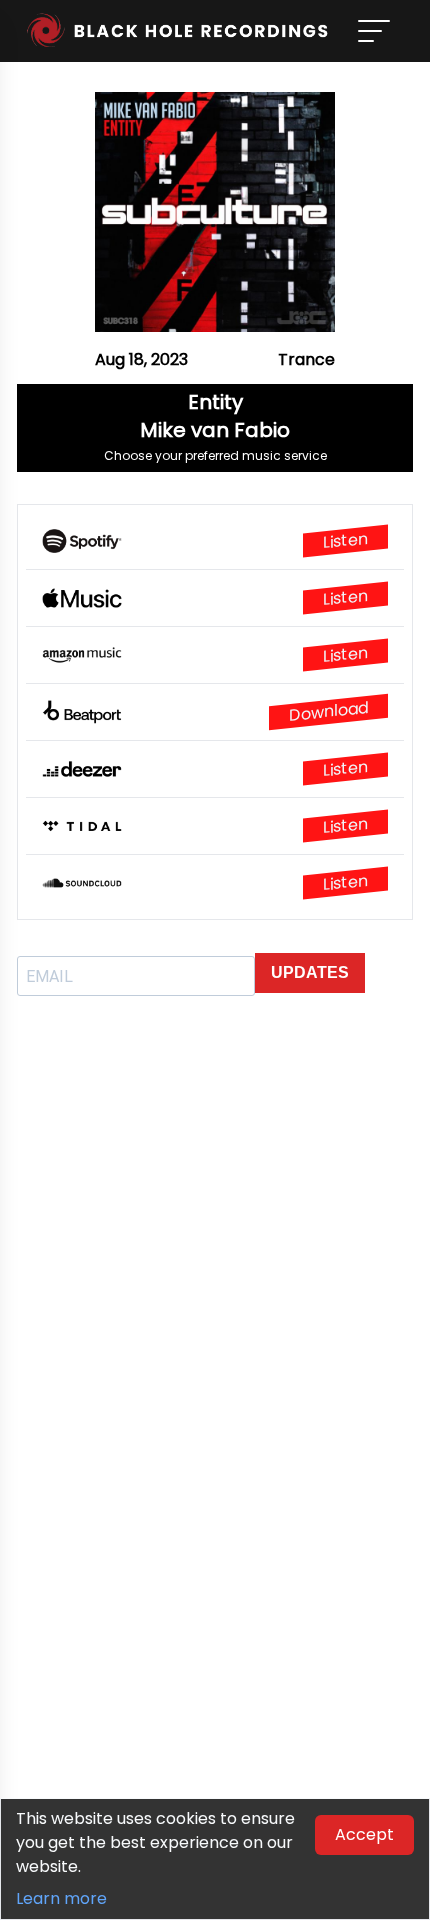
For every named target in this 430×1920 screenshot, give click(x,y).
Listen (345, 541)
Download (328, 711)
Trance (306, 359)
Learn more (61, 1898)
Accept (364, 1834)
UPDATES (310, 972)
